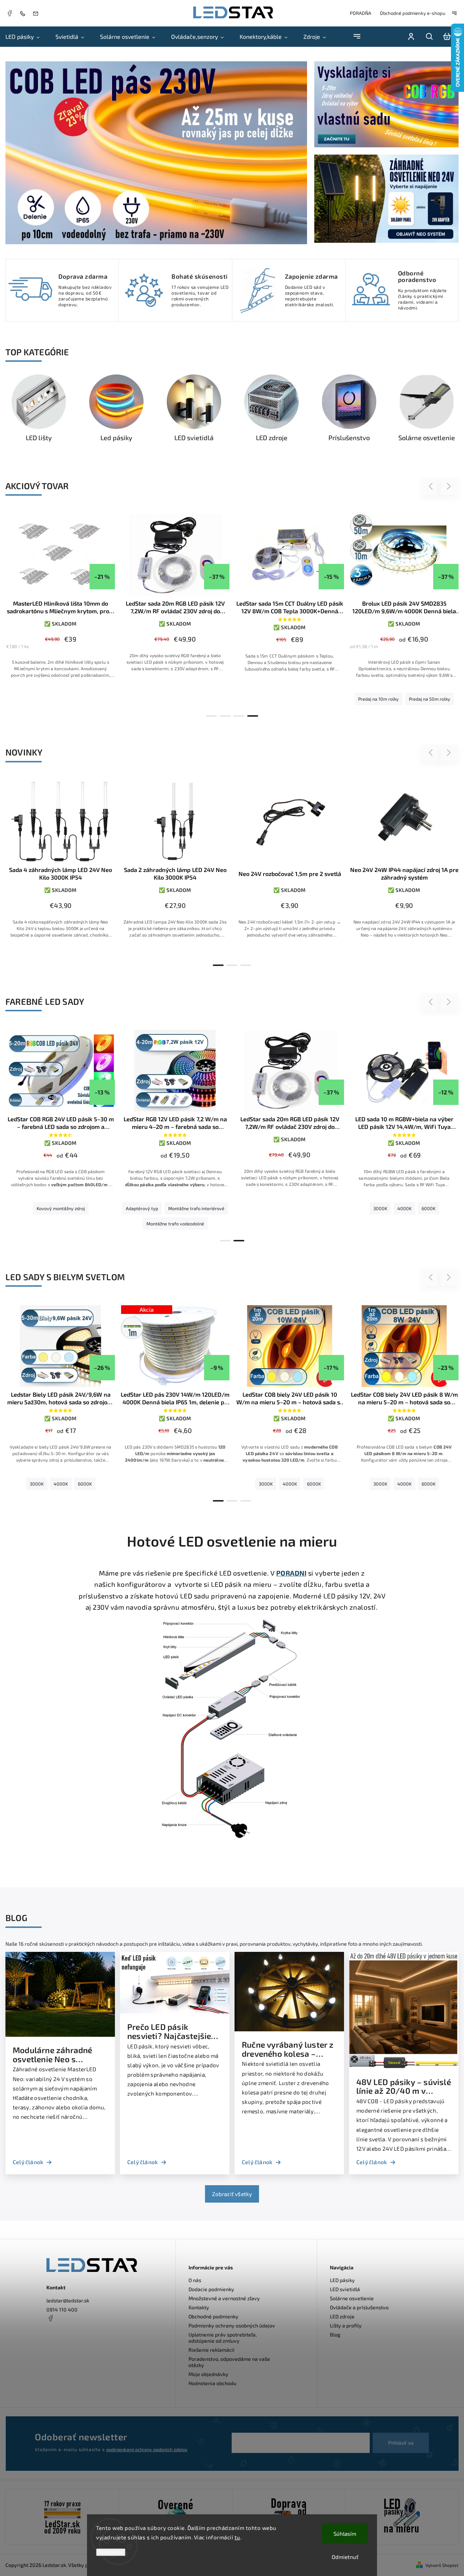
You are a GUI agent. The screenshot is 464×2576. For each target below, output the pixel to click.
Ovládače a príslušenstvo (359, 2307)
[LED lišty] (39, 402)
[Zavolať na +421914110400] (24, 13)
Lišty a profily (346, 2325)
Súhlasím (345, 2534)
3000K (380, 1208)
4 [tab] (253, 716)
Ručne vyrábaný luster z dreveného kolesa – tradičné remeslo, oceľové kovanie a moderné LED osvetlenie (288, 2049)
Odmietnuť (345, 2557)
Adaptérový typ (142, 1208)
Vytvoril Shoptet (442, 2565)
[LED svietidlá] (194, 402)
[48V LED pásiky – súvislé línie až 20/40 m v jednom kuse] (404, 2067)
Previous (432, 486)
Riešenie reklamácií (212, 2350)
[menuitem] (26, 37)
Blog (335, 2335)
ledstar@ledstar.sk (68, 2300)
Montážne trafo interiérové (196, 1208)
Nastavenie (111, 2552)
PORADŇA (361, 13)
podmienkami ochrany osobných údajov (147, 2449)
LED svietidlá (345, 2289)
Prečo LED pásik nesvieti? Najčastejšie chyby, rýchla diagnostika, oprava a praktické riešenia (169, 2032)
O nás (195, 2280)
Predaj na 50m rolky (430, 699)
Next (449, 486)
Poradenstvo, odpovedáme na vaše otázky (229, 2362)
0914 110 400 (62, 2309)
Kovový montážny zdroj (61, 1208)
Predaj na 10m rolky (378, 699)
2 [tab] (225, 716)
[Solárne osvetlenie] (427, 402)
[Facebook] (9, 14)
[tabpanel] (404, 611)
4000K (404, 1208)
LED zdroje (342, 2316)
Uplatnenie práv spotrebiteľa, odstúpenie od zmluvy (223, 2338)
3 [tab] (239, 716)
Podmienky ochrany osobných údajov (232, 2325)
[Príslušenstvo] (349, 402)
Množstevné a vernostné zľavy (224, 2298)
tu (237, 2537)
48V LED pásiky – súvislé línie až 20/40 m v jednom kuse (404, 2087)
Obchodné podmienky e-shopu (413, 13)
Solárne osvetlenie (352, 2298)
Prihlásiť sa (401, 2443)
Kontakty (199, 2307)
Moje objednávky (208, 2374)
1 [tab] (211, 716)
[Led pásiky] (116, 402)
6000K (428, 1208)
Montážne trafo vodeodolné (175, 1224)
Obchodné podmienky (214, 2316)
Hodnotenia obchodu (212, 2383)
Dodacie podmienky (211, 2289)
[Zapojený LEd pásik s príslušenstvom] (402, 2517)
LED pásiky (342, 2280)
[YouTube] (68, 2336)
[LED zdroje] (272, 402)
